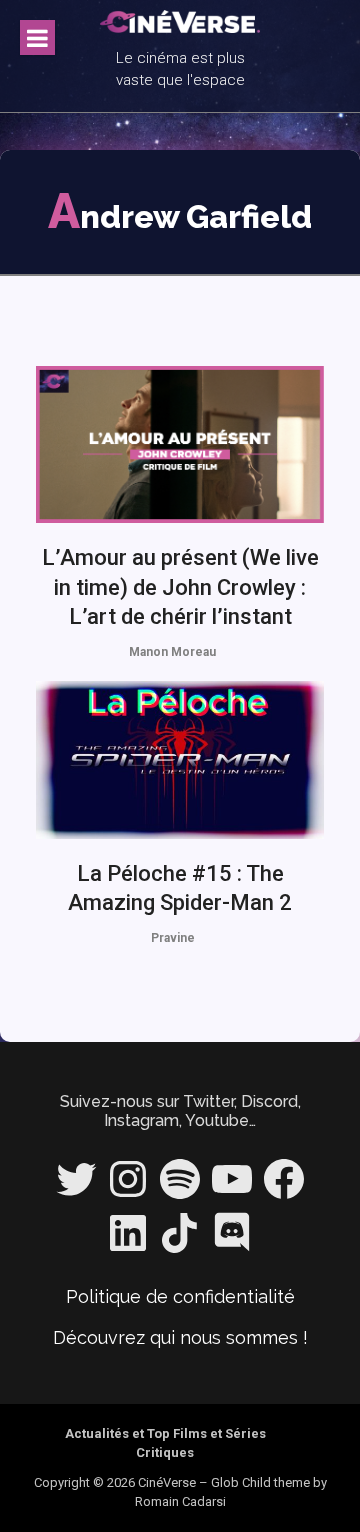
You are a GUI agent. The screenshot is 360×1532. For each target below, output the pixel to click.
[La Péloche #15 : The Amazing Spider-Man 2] (180, 760)
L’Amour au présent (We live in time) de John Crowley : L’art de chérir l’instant (180, 587)
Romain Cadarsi (180, 1501)
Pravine (173, 938)
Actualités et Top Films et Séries (165, 1433)
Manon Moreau (172, 652)
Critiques (165, 1452)
